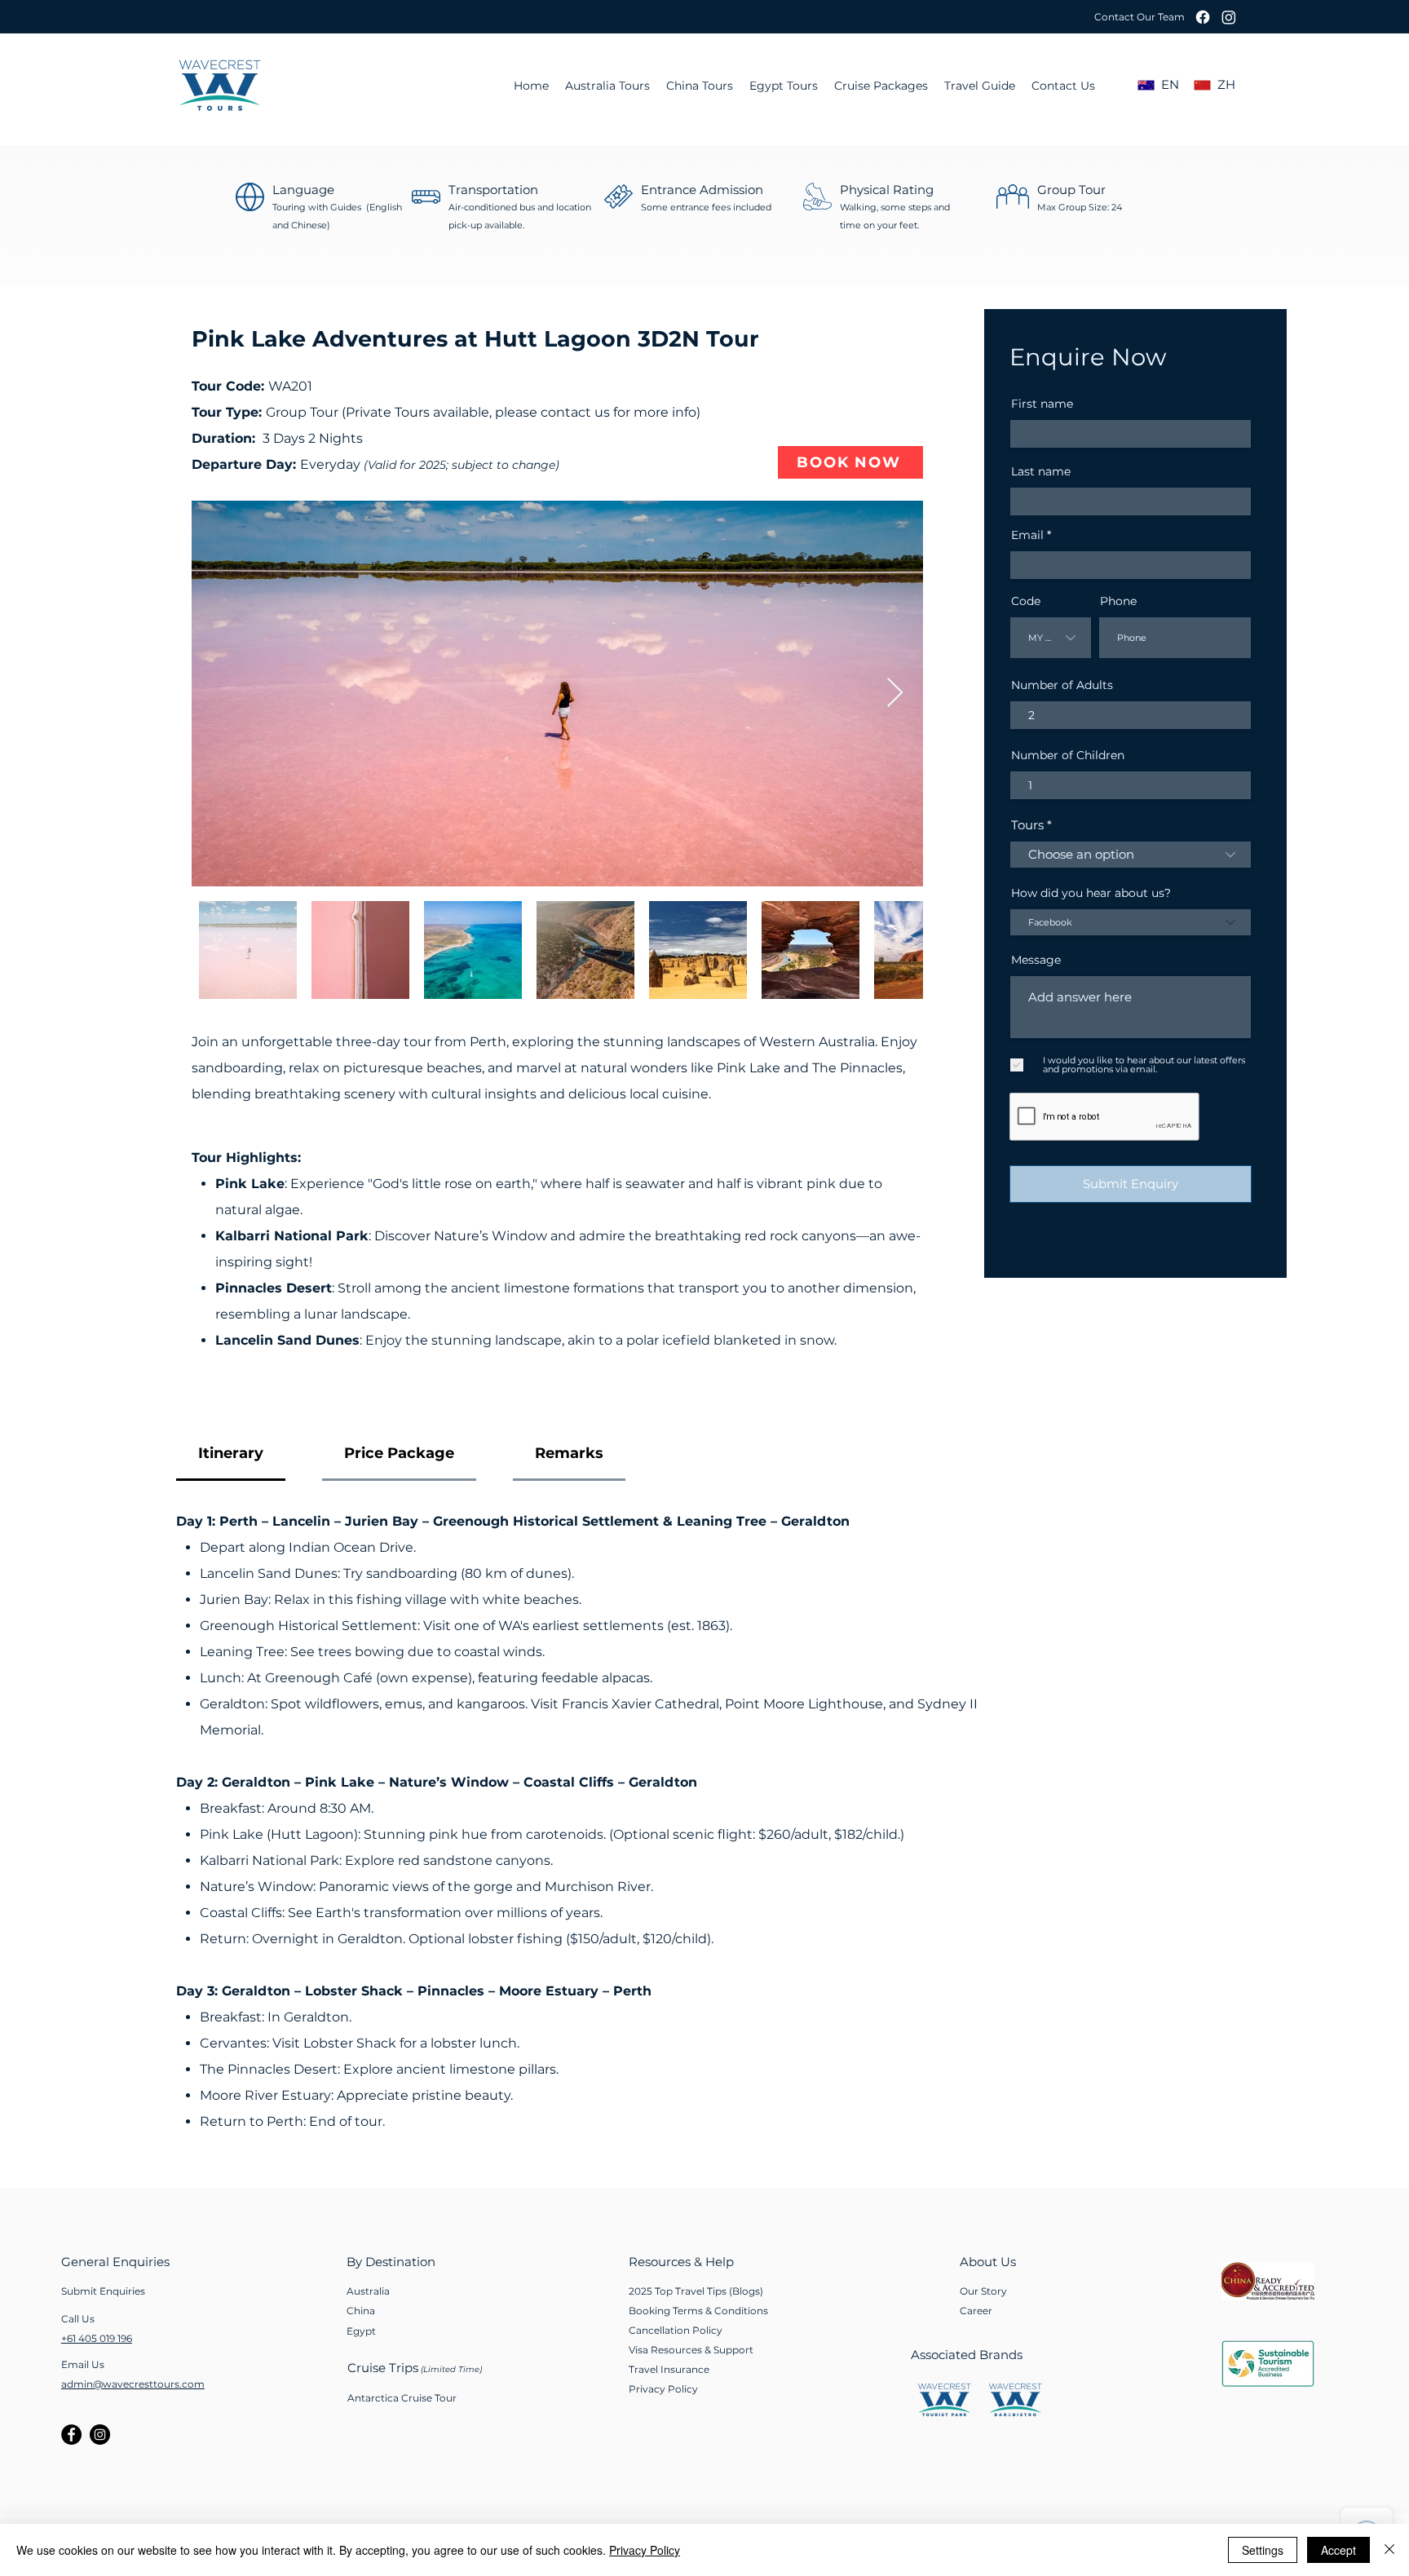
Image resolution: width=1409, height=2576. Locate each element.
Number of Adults (1062, 685)
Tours (1027, 825)
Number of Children (1068, 755)
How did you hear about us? (1091, 893)
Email (1027, 535)
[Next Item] (895, 694)
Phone (1118, 601)
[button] (1138, 17)
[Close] (1389, 2550)
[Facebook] (1203, 17)
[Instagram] (1229, 17)
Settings (1263, 2550)
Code (1026, 601)
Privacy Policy (645, 2550)
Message (1036, 960)
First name (1042, 404)
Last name (1041, 471)
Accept (1338, 2550)
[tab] (231, 1454)
